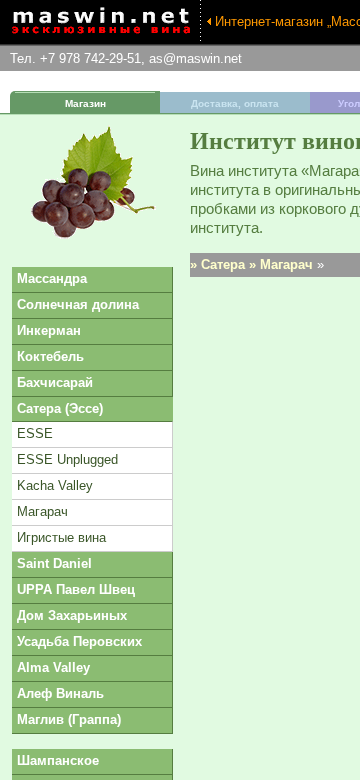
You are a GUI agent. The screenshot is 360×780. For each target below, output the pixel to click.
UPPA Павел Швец (76, 589)
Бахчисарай (55, 382)
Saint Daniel (54, 563)
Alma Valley (53, 667)
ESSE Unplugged (67, 459)
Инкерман (49, 330)
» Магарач (281, 264)
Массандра (52, 278)
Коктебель (50, 356)
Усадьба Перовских (79, 641)
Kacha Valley (55, 485)
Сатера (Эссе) (60, 408)
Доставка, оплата (235, 103)
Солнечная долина (78, 304)
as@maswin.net (195, 58)
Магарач (42, 511)
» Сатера (217, 264)
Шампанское (58, 760)
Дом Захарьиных (72, 615)
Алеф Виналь (60, 693)
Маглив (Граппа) (69, 719)
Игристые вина (61, 537)
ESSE (35, 433)
